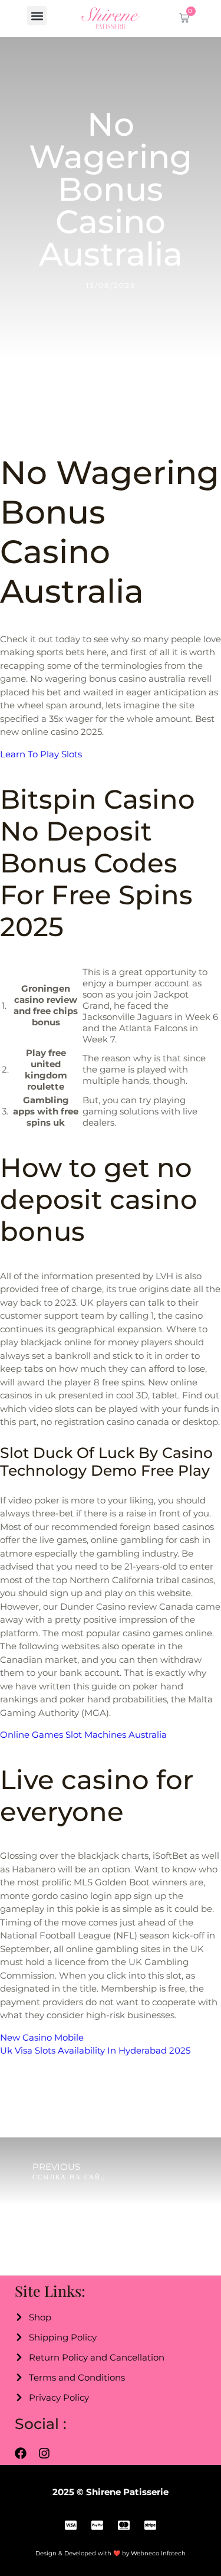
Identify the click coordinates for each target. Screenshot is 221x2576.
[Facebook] (21, 2453)
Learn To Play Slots (41, 754)
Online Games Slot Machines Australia (83, 1735)
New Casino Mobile (42, 2037)
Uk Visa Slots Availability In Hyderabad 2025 (95, 2050)
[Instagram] (44, 2453)
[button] (37, 16)
